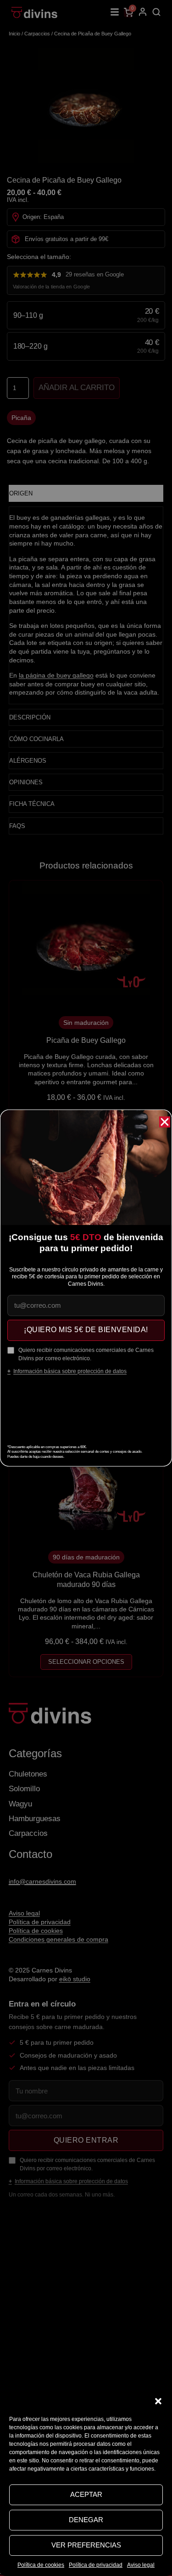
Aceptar (86, 2494)
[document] (86, 1288)
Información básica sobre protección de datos (70, 1371)
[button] (158, 2401)
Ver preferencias (86, 2545)
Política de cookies (41, 2565)
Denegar (86, 2520)
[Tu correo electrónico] (86, 1305)
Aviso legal (141, 2565)
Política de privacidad (96, 2565)
